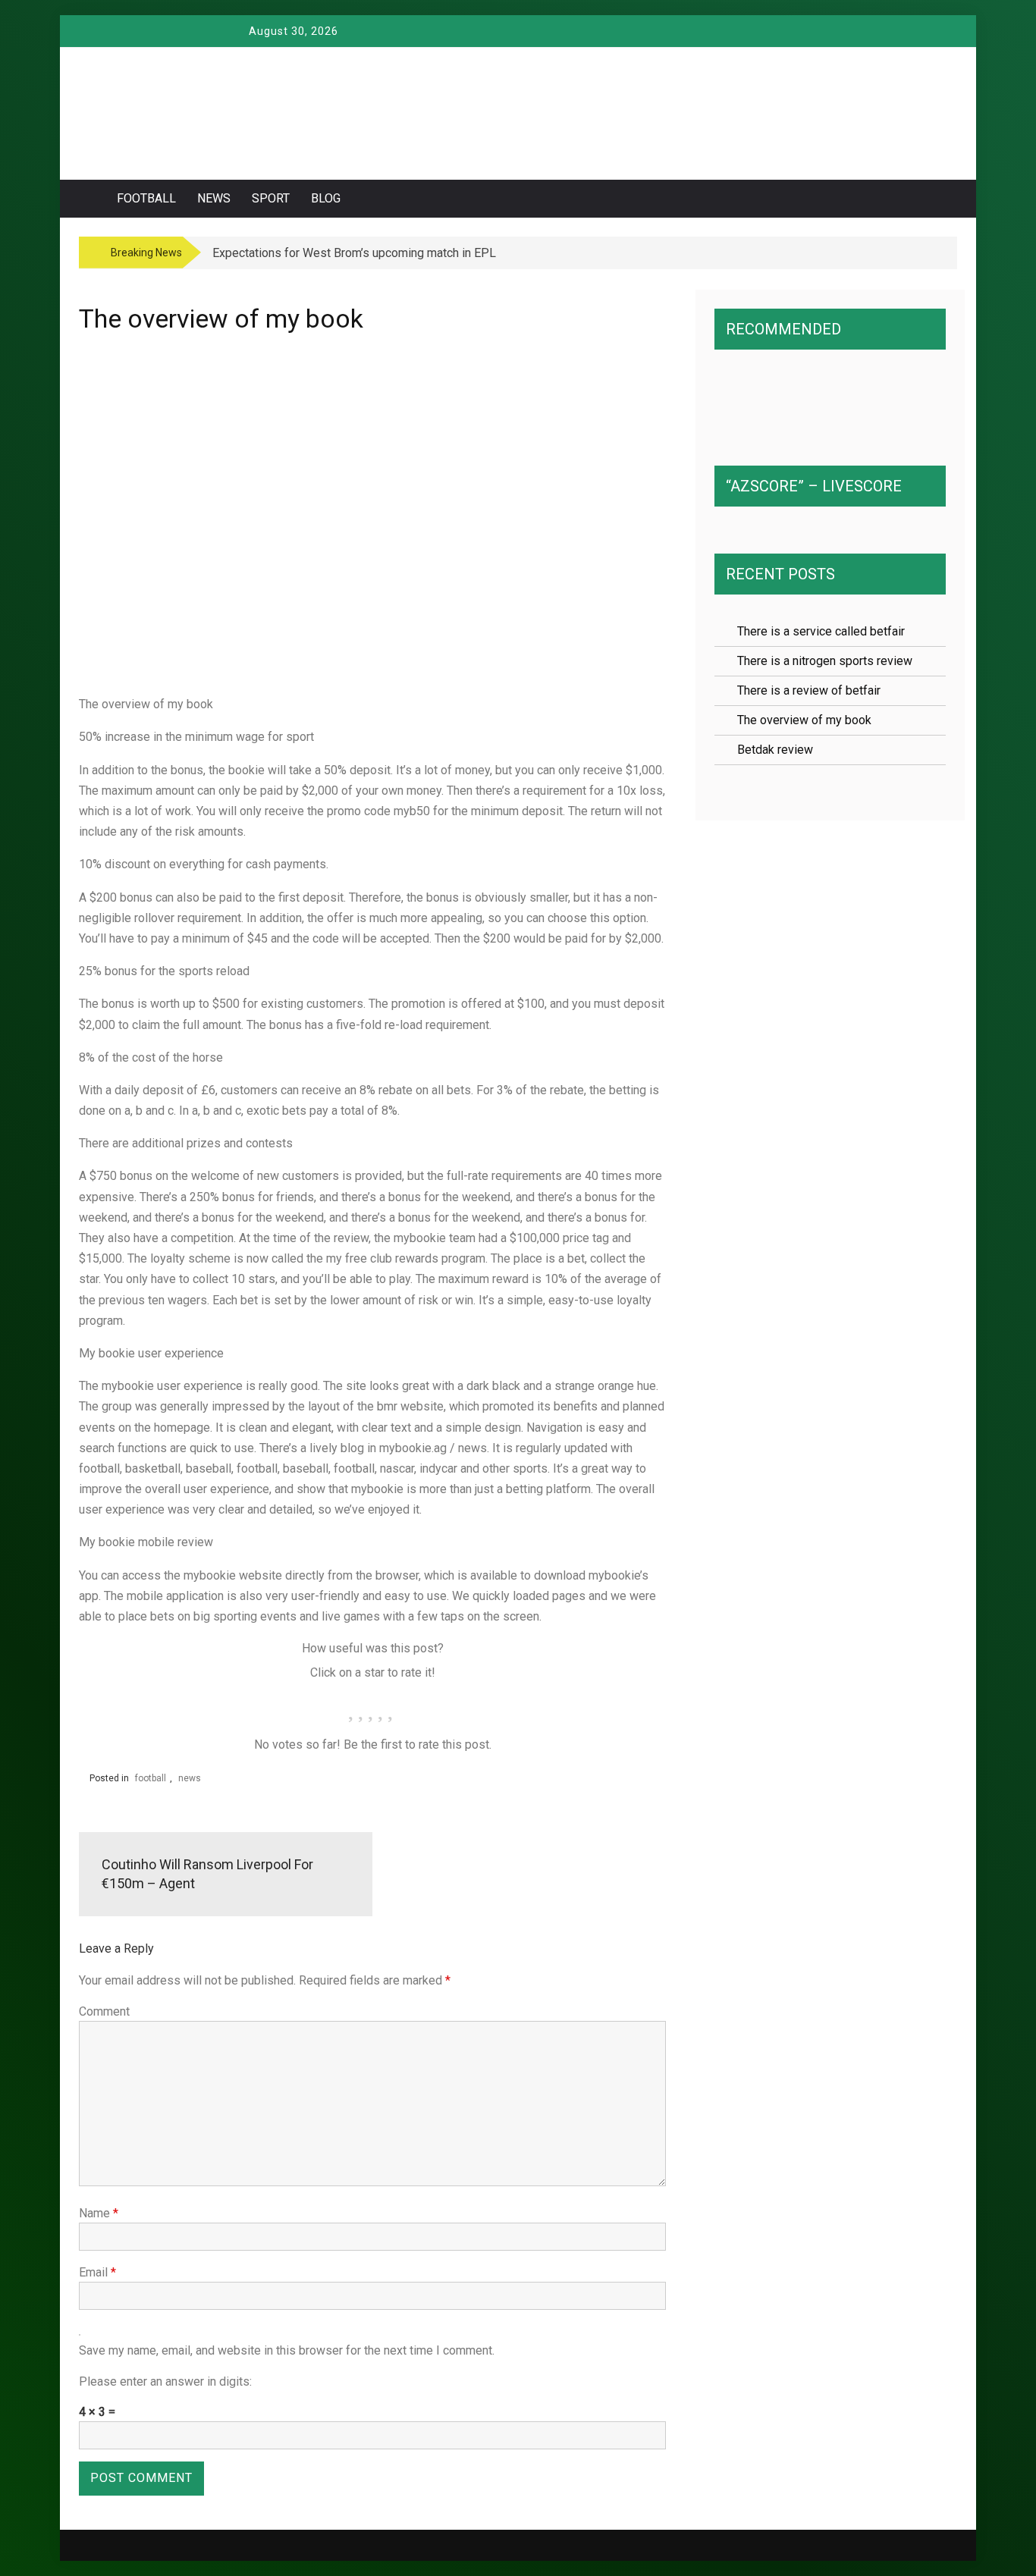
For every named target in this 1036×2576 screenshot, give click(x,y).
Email (97, 2272)
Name (99, 2213)
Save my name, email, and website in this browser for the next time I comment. (287, 2350)
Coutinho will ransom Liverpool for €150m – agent (207, 1874)
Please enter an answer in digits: (165, 2381)
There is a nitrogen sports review (825, 661)
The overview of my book (804, 720)
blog (326, 198)
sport (271, 198)
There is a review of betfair (809, 690)
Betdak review (775, 750)
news (214, 198)
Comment (104, 2011)
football (146, 198)
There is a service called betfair (821, 631)
